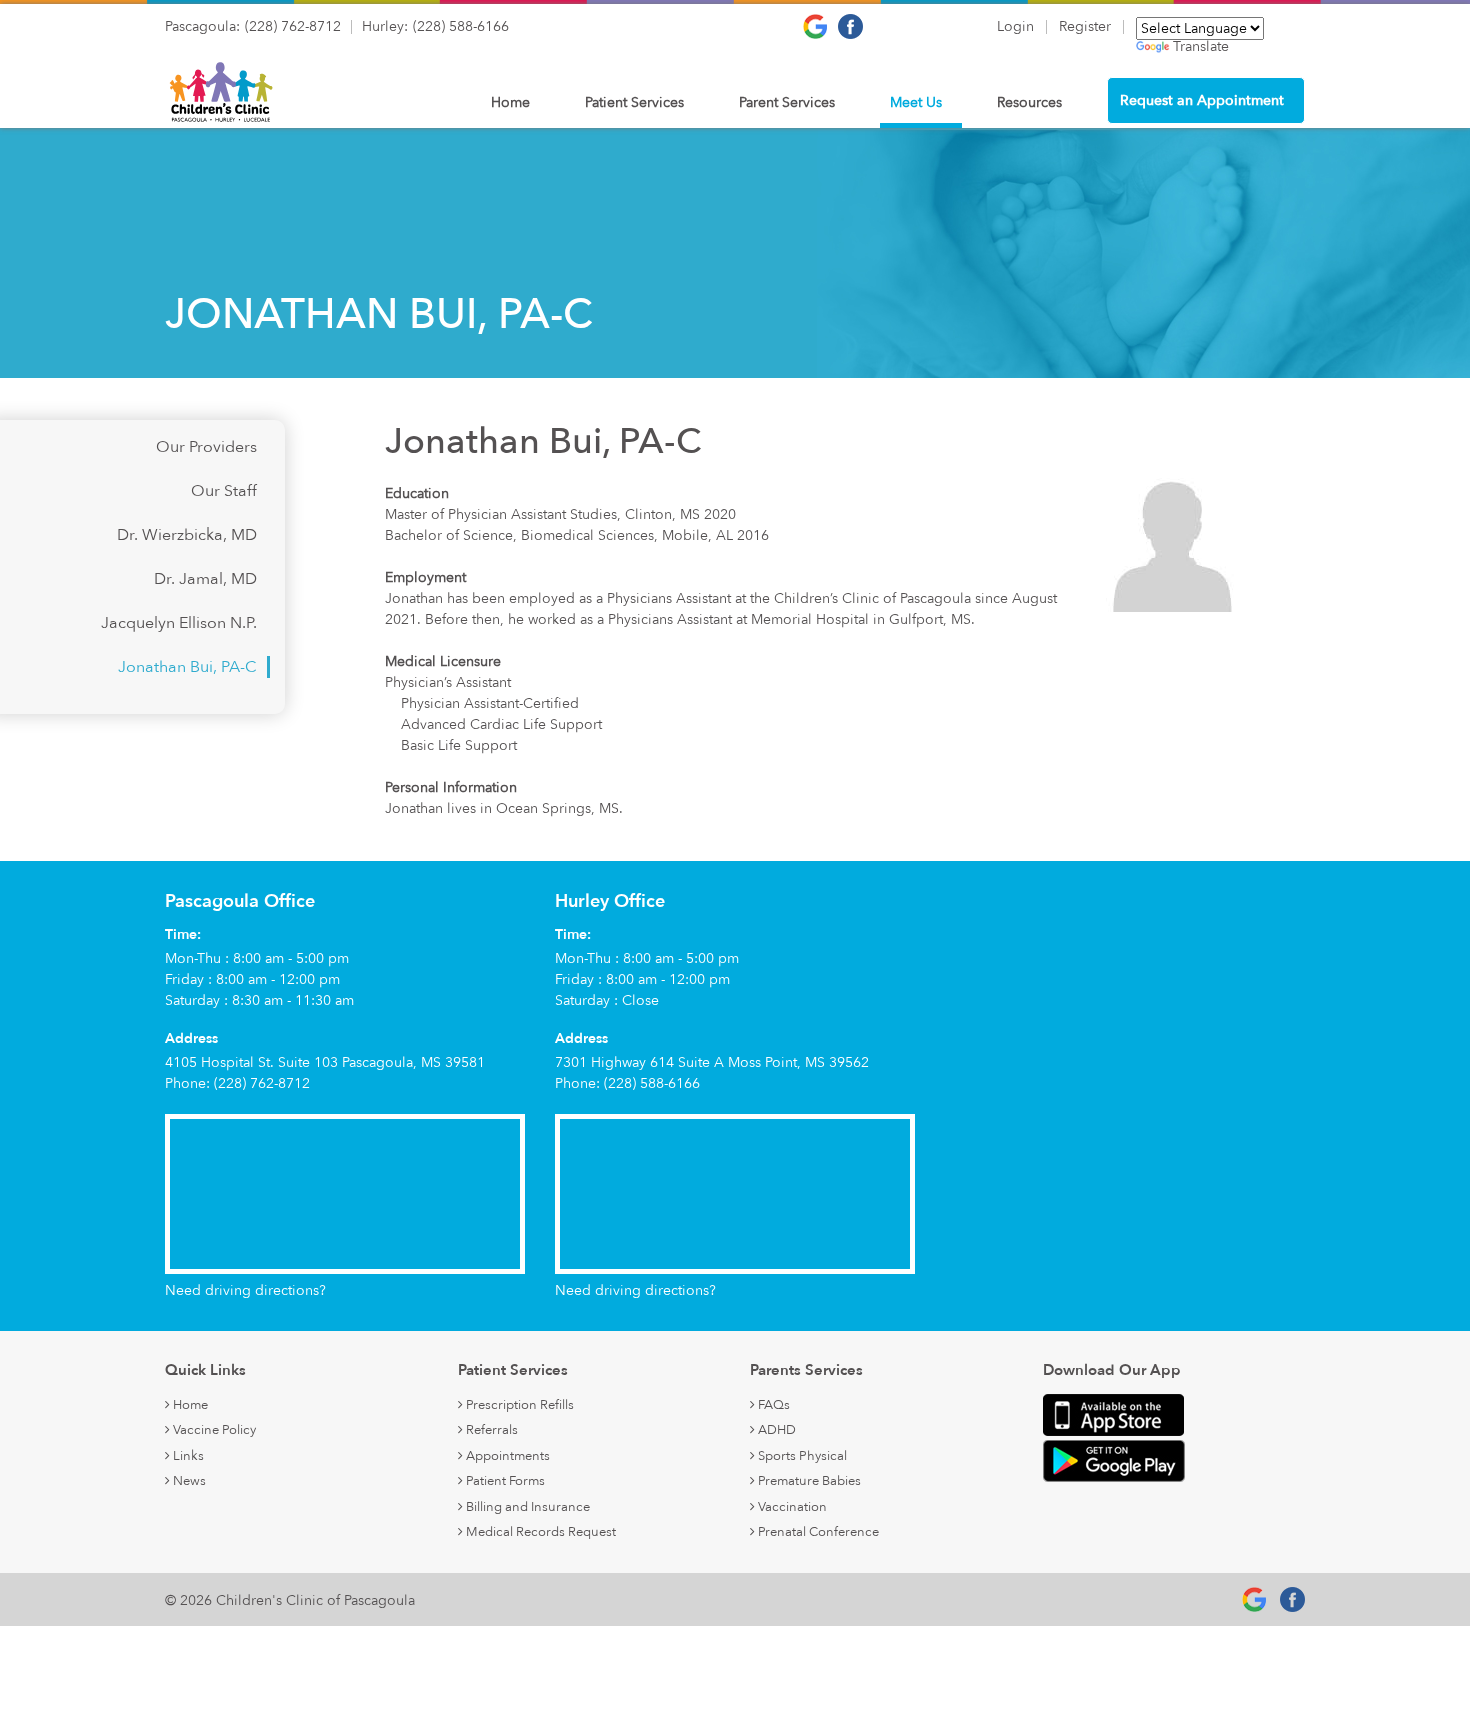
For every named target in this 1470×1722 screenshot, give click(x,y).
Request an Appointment (1202, 100)
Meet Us (916, 102)
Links (187, 1456)
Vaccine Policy (213, 1430)
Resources (1029, 102)
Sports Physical (801, 1456)
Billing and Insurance (526, 1507)
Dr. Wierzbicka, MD (187, 535)
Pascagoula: (202, 27)
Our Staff (224, 491)
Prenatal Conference (817, 1532)
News (188, 1481)
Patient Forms (504, 1481)
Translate (1201, 47)
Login (1015, 27)
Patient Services (634, 102)
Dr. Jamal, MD (205, 579)
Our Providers (206, 447)
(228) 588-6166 (461, 26)
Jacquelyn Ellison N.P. (179, 623)
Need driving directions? (245, 1290)
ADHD (775, 1430)
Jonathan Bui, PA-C (187, 667)
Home (510, 102)
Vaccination (791, 1507)
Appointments (506, 1456)
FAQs (772, 1405)
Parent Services (787, 102)
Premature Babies (808, 1481)
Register (1085, 27)
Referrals (490, 1430)
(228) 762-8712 (293, 26)
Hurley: (385, 27)
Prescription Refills (518, 1405)
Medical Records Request (539, 1532)
